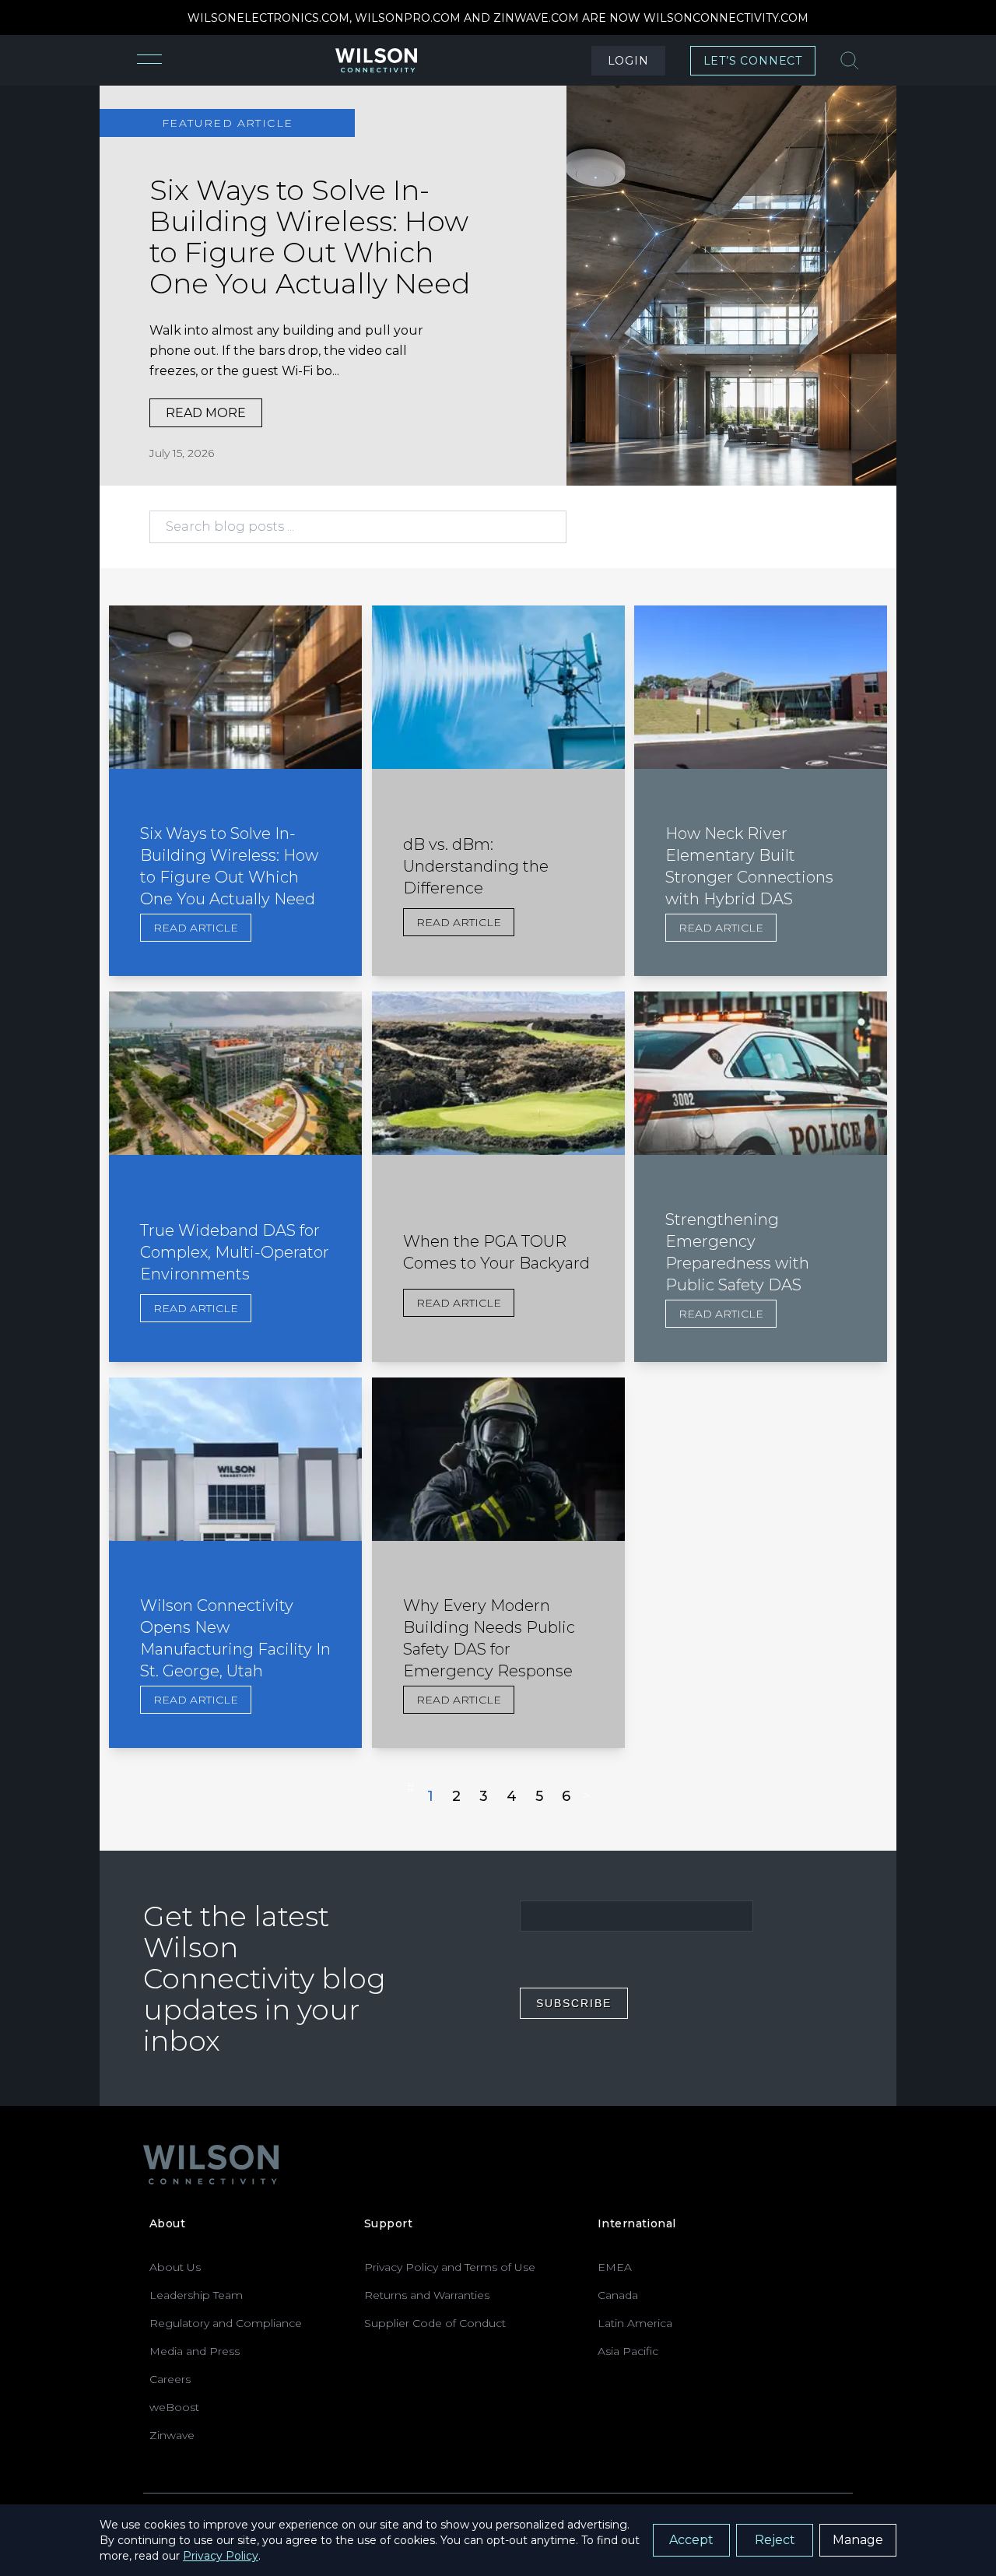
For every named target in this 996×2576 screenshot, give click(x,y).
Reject (775, 2540)
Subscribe (574, 2003)
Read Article (196, 928)
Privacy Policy (221, 2556)
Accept (691, 2540)
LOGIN (628, 61)
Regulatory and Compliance (226, 2323)
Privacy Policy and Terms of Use (450, 2267)
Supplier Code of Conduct (435, 2323)
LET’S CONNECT (753, 61)
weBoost (174, 2407)
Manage (858, 2540)
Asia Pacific (628, 2351)
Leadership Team (196, 2295)
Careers (170, 2379)
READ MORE (206, 413)
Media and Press (195, 2351)
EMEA (615, 2267)
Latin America (635, 2323)
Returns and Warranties (427, 2295)
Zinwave (172, 2435)
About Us (175, 2267)
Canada (618, 2295)
